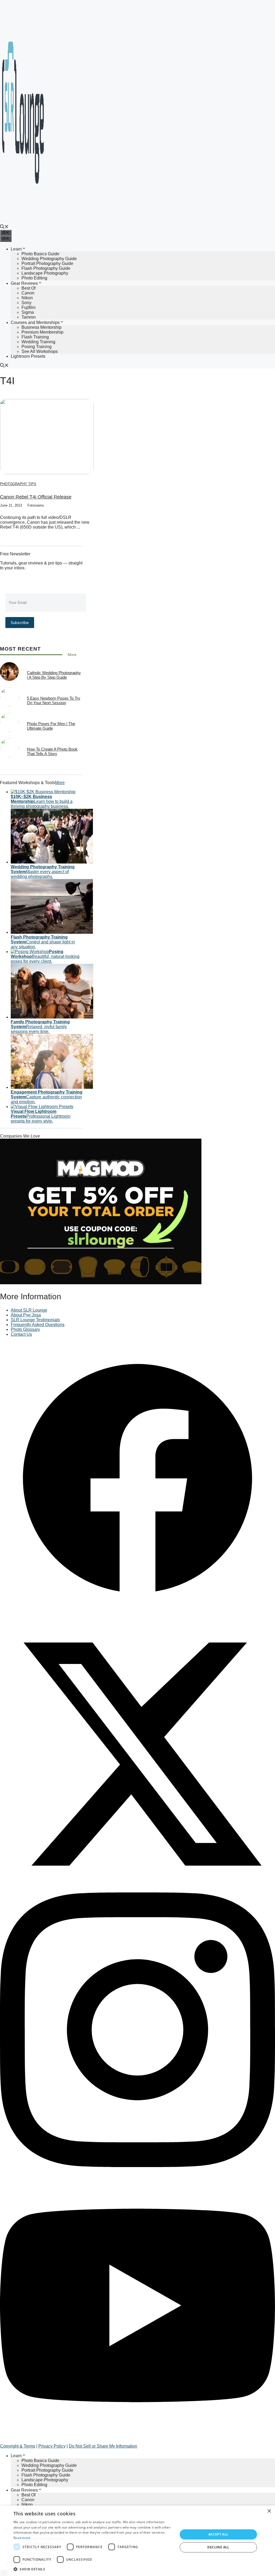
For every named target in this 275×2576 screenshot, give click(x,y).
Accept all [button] (218, 2534)
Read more (22, 2538)
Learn (16, 249)
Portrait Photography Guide (47, 263)
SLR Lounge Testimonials (35, 1320)
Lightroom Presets (28, 356)
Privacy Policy (52, 2446)
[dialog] (137, 2541)
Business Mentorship (41, 327)
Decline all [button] (218, 2547)
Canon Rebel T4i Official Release (36, 497)
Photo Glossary (25, 1329)
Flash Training (35, 337)
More (72, 655)
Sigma (28, 312)
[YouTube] (137, 2441)
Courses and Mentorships (35, 322)
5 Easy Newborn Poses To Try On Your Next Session (54, 700)
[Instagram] (137, 2166)
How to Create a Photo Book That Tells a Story (52, 751)
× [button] (269, 2511)
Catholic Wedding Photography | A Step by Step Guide (54, 675)
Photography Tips (18, 484)
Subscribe (20, 623)
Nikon (27, 298)
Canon (28, 293)
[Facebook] (137, 1614)
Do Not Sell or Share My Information (103, 2446)
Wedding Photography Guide (49, 259)
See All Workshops (40, 351)
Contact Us (21, 1334)
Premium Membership (42, 332)
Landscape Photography (45, 273)
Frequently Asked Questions (38, 1325)
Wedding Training (38, 342)
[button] (4, 227)
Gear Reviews (24, 283)
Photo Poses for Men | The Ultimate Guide (51, 726)
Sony (26, 303)
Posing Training (37, 347)
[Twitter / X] (137, 1890)
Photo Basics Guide (40, 254)
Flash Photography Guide (46, 268)
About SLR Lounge (29, 1310)
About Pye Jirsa (26, 1315)
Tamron (29, 317)
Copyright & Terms (18, 2446)
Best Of (28, 288)
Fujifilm (28, 307)
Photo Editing (34, 278)
